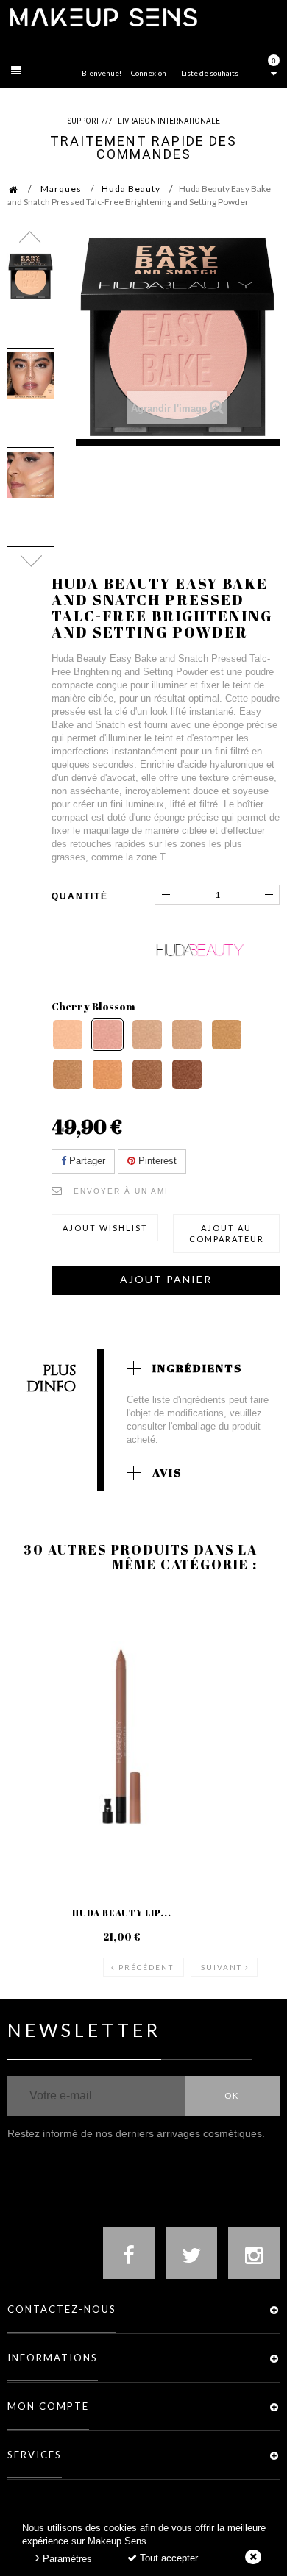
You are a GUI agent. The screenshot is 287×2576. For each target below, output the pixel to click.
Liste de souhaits (210, 73)
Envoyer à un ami (121, 1191)
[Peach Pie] (68, 1035)
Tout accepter (167, 2558)
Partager (86, 1161)
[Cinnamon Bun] (147, 1074)
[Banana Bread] (227, 1035)
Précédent (146, 1967)
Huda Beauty (131, 189)
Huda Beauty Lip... (122, 1913)
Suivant (222, 1967)
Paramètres (66, 2559)
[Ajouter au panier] (36, 1651)
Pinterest (156, 1161)
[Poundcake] (187, 1035)
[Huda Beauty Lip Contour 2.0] (121, 1737)
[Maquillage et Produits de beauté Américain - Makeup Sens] (103, 17)
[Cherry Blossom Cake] (107, 1035)
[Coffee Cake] (187, 1074)
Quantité (80, 896)
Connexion (149, 73)
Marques (61, 189)
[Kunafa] (107, 1074)
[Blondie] (68, 1074)
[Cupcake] (147, 1035)
